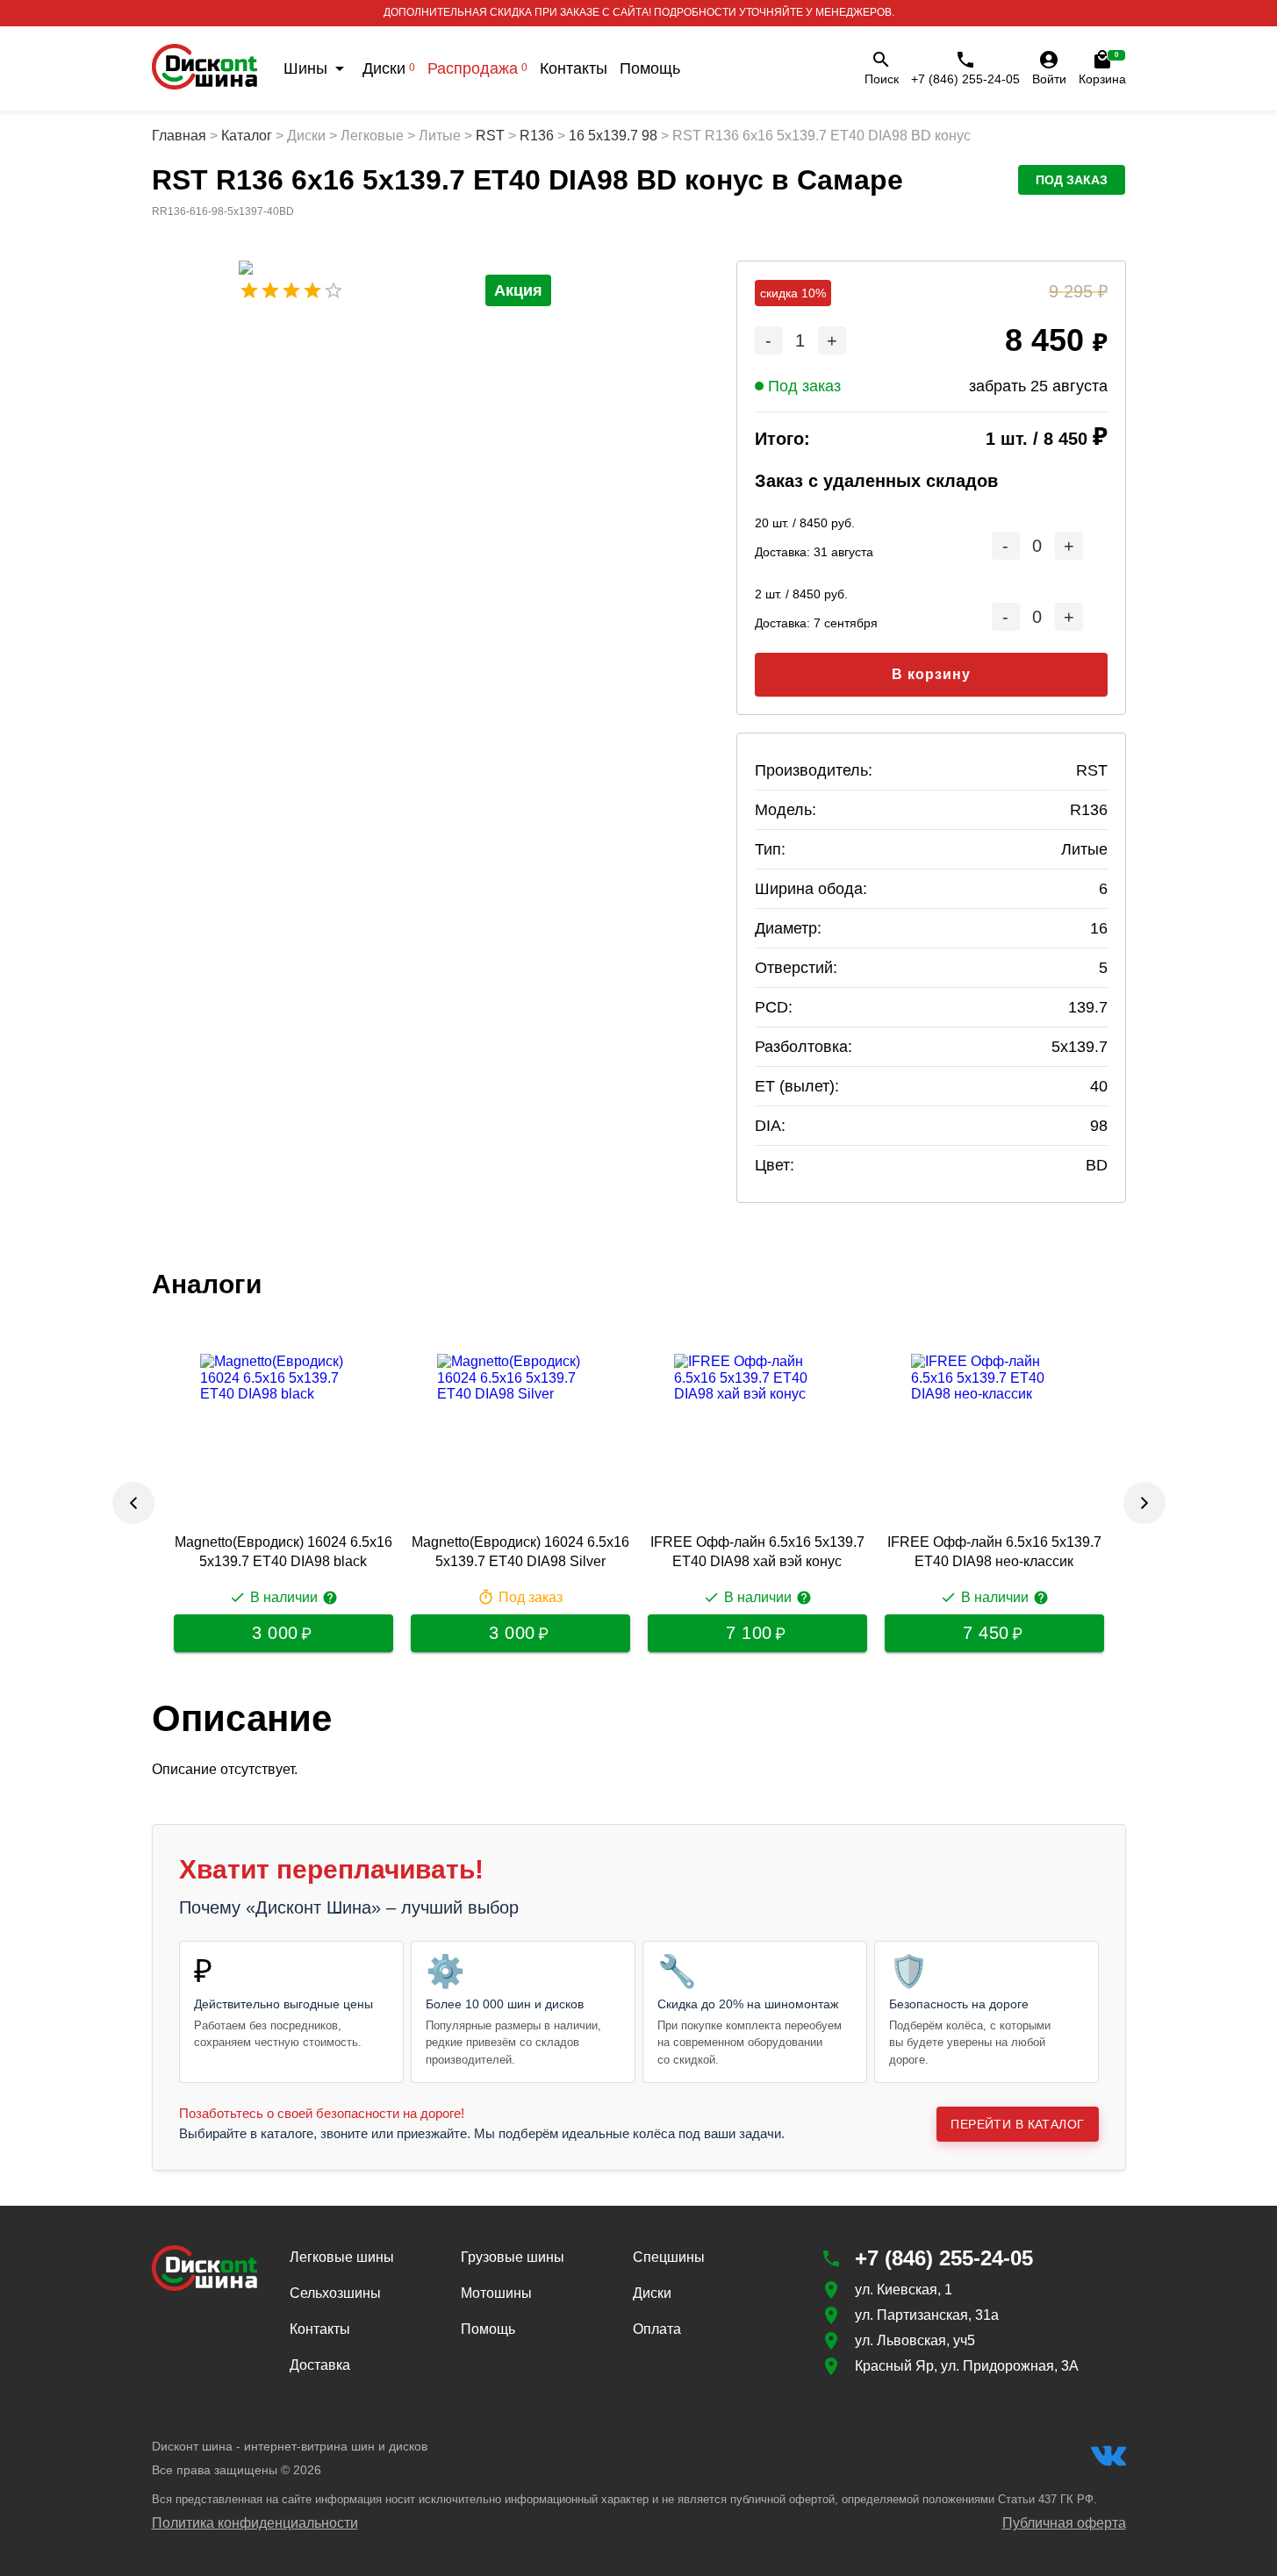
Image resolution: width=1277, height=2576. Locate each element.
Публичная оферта (1064, 2523)
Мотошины (496, 2293)
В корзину (931, 674)
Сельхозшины (335, 2293)
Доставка (320, 2365)
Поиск (882, 79)
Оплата (657, 2329)
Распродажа (477, 68)
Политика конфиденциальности (255, 2523)
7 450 (986, 1633)
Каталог (247, 136)
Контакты (574, 68)
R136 (537, 136)
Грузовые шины (513, 2257)
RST (490, 136)
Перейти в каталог (1017, 2124)
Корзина (1102, 68)
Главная (179, 136)
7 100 (749, 1633)
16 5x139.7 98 (613, 136)
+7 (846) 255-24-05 (965, 79)
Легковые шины (342, 2257)
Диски (389, 68)
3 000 (275, 1633)
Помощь (650, 68)
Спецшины (669, 2257)
